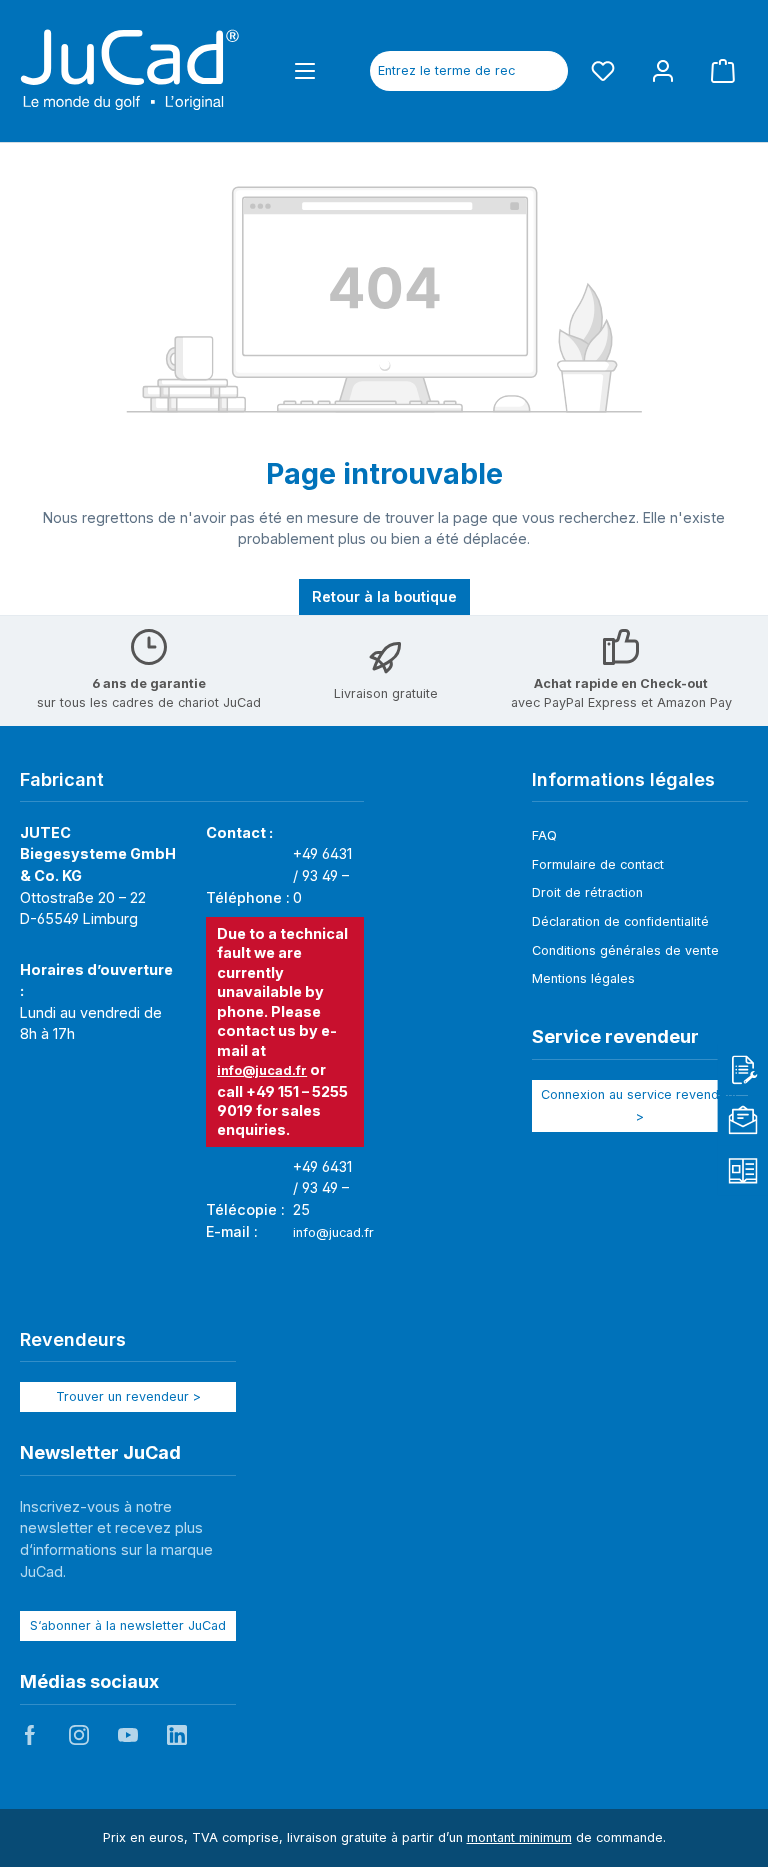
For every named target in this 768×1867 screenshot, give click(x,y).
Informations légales (623, 779)
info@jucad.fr (262, 1070)
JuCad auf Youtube (128, 1735)
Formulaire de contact (598, 864)
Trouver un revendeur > (128, 1396)
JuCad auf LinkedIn (177, 1735)
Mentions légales (583, 978)
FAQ (544, 835)
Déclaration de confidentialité (620, 921)
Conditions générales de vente (625, 950)
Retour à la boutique (384, 596)
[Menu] (305, 70)
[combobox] (446, 71)
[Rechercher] (545, 71)
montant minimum (519, 1837)
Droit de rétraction (587, 892)
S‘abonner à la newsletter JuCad (128, 1625)
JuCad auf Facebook (30, 1735)
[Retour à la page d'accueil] (130, 71)
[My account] (663, 70)
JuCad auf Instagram (79, 1735)
